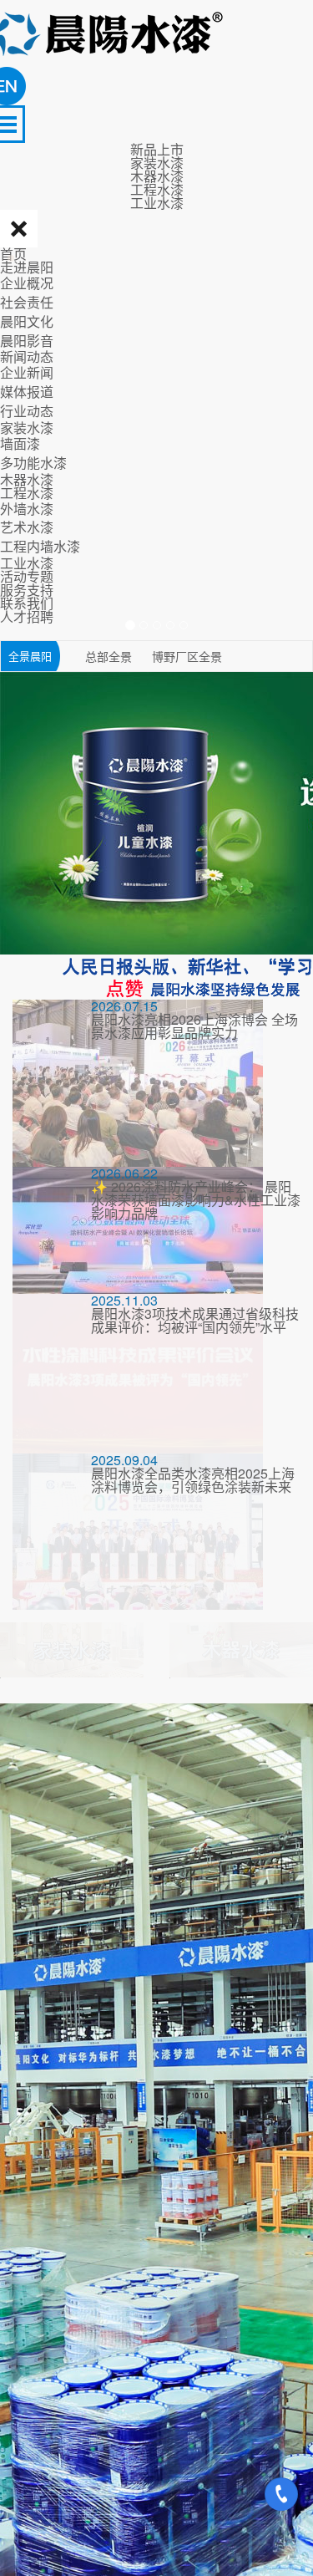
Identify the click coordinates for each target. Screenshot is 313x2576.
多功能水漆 (33, 463)
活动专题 (27, 576)
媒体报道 (27, 392)
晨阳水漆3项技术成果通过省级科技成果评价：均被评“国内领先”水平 (195, 1320)
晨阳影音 (27, 341)
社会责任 (27, 302)
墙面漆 (20, 443)
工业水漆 (27, 563)
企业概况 (27, 283)
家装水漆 (27, 428)
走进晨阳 (27, 267)
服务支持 (27, 590)
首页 (13, 254)
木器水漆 (27, 479)
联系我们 (27, 603)
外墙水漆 (27, 509)
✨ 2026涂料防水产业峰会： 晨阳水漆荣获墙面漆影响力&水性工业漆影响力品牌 (196, 1200)
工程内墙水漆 (40, 546)
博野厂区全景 (187, 656)
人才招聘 (27, 616)
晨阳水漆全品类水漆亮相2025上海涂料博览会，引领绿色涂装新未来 (193, 1480)
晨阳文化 (27, 321)
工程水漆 (27, 493)
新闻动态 (27, 356)
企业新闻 (27, 372)
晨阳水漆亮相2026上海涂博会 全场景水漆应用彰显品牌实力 (194, 1026)
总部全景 (110, 656)
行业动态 (27, 411)
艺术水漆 (27, 527)
